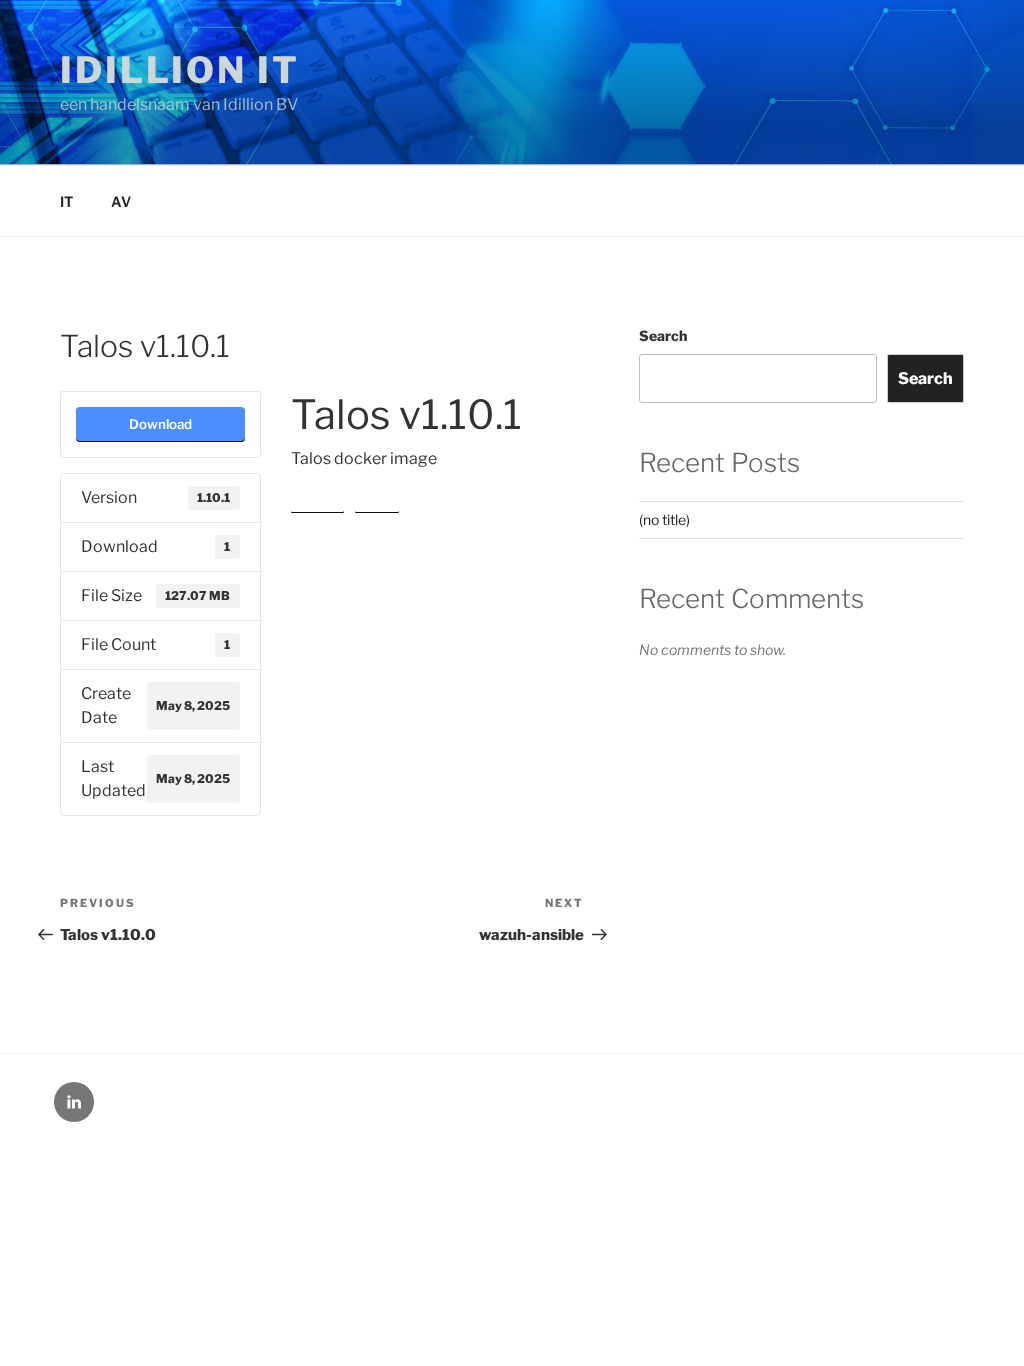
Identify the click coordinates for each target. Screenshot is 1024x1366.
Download (160, 424)
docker (317, 500)
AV (121, 201)
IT (66, 201)
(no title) (664, 519)
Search (663, 335)
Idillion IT (180, 70)
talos (377, 500)
